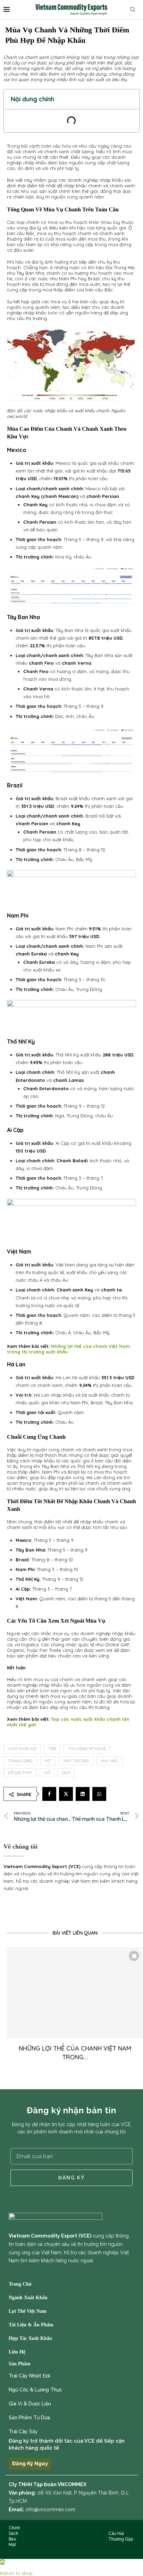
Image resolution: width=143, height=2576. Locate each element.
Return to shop (16, 2573)
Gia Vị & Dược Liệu (30, 2404)
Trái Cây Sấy (23, 2431)
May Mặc (110, 1761)
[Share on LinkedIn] (83, 1794)
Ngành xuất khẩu (28, 2298)
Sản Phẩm (20, 2364)
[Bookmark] (134, 1956)
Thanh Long (20, 1761)
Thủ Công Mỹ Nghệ (87, 1749)
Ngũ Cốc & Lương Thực (35, 2390)
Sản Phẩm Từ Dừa (29, 2418)
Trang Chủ (20, 2284)
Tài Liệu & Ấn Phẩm (31, 2325)
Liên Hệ (17, 2352)
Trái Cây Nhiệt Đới (29, 2376)
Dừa (66, 1773)
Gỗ (47, 1773)
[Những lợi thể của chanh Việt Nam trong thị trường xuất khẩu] (75, 1992)
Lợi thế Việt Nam (28, 2311)
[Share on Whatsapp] (99, 1794)
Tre (52, 1749)
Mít (48, 1761)
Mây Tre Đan (76, 1761)
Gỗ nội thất (20, 1773)
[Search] (134, 9)
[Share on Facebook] (49, 1794)
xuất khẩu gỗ (22, 1749)
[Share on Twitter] (66, 1794)
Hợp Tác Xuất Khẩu (30, 2339)
